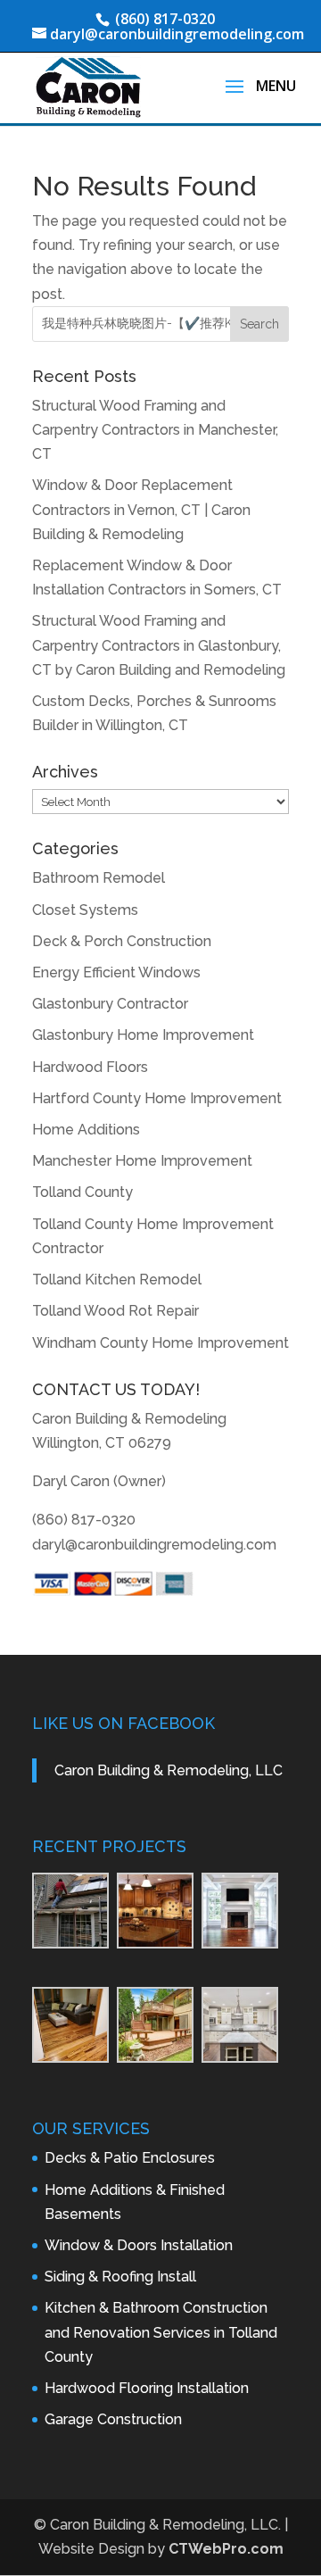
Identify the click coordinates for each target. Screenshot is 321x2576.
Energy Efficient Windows (116, 972)
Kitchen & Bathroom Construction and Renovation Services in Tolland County (161, 2332)
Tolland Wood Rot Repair (115, 1311)
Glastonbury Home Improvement (143, 1035)
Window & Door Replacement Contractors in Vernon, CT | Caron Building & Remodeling (141, 509)
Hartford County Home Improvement (157, 1098)
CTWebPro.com (226, 2549)
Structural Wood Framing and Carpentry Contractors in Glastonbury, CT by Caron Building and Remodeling (159, 645)
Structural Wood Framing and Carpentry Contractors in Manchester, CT (155, 430)
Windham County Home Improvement (160, 1343)
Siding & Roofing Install (120, 2277)
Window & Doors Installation (139, 2245)
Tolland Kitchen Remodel (117, 1280)
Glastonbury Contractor (110, 1004)
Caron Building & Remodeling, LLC (169, 1770)
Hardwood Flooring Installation (147, 2388)
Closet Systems (85, 910)
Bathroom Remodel (99, 878)
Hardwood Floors (90, 1067)
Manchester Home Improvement (142, 1161)
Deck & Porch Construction (122, 941)
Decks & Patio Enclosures (130, 2158)
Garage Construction (113, 2419)
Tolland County (82, 1192)
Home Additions (86, 1130)
